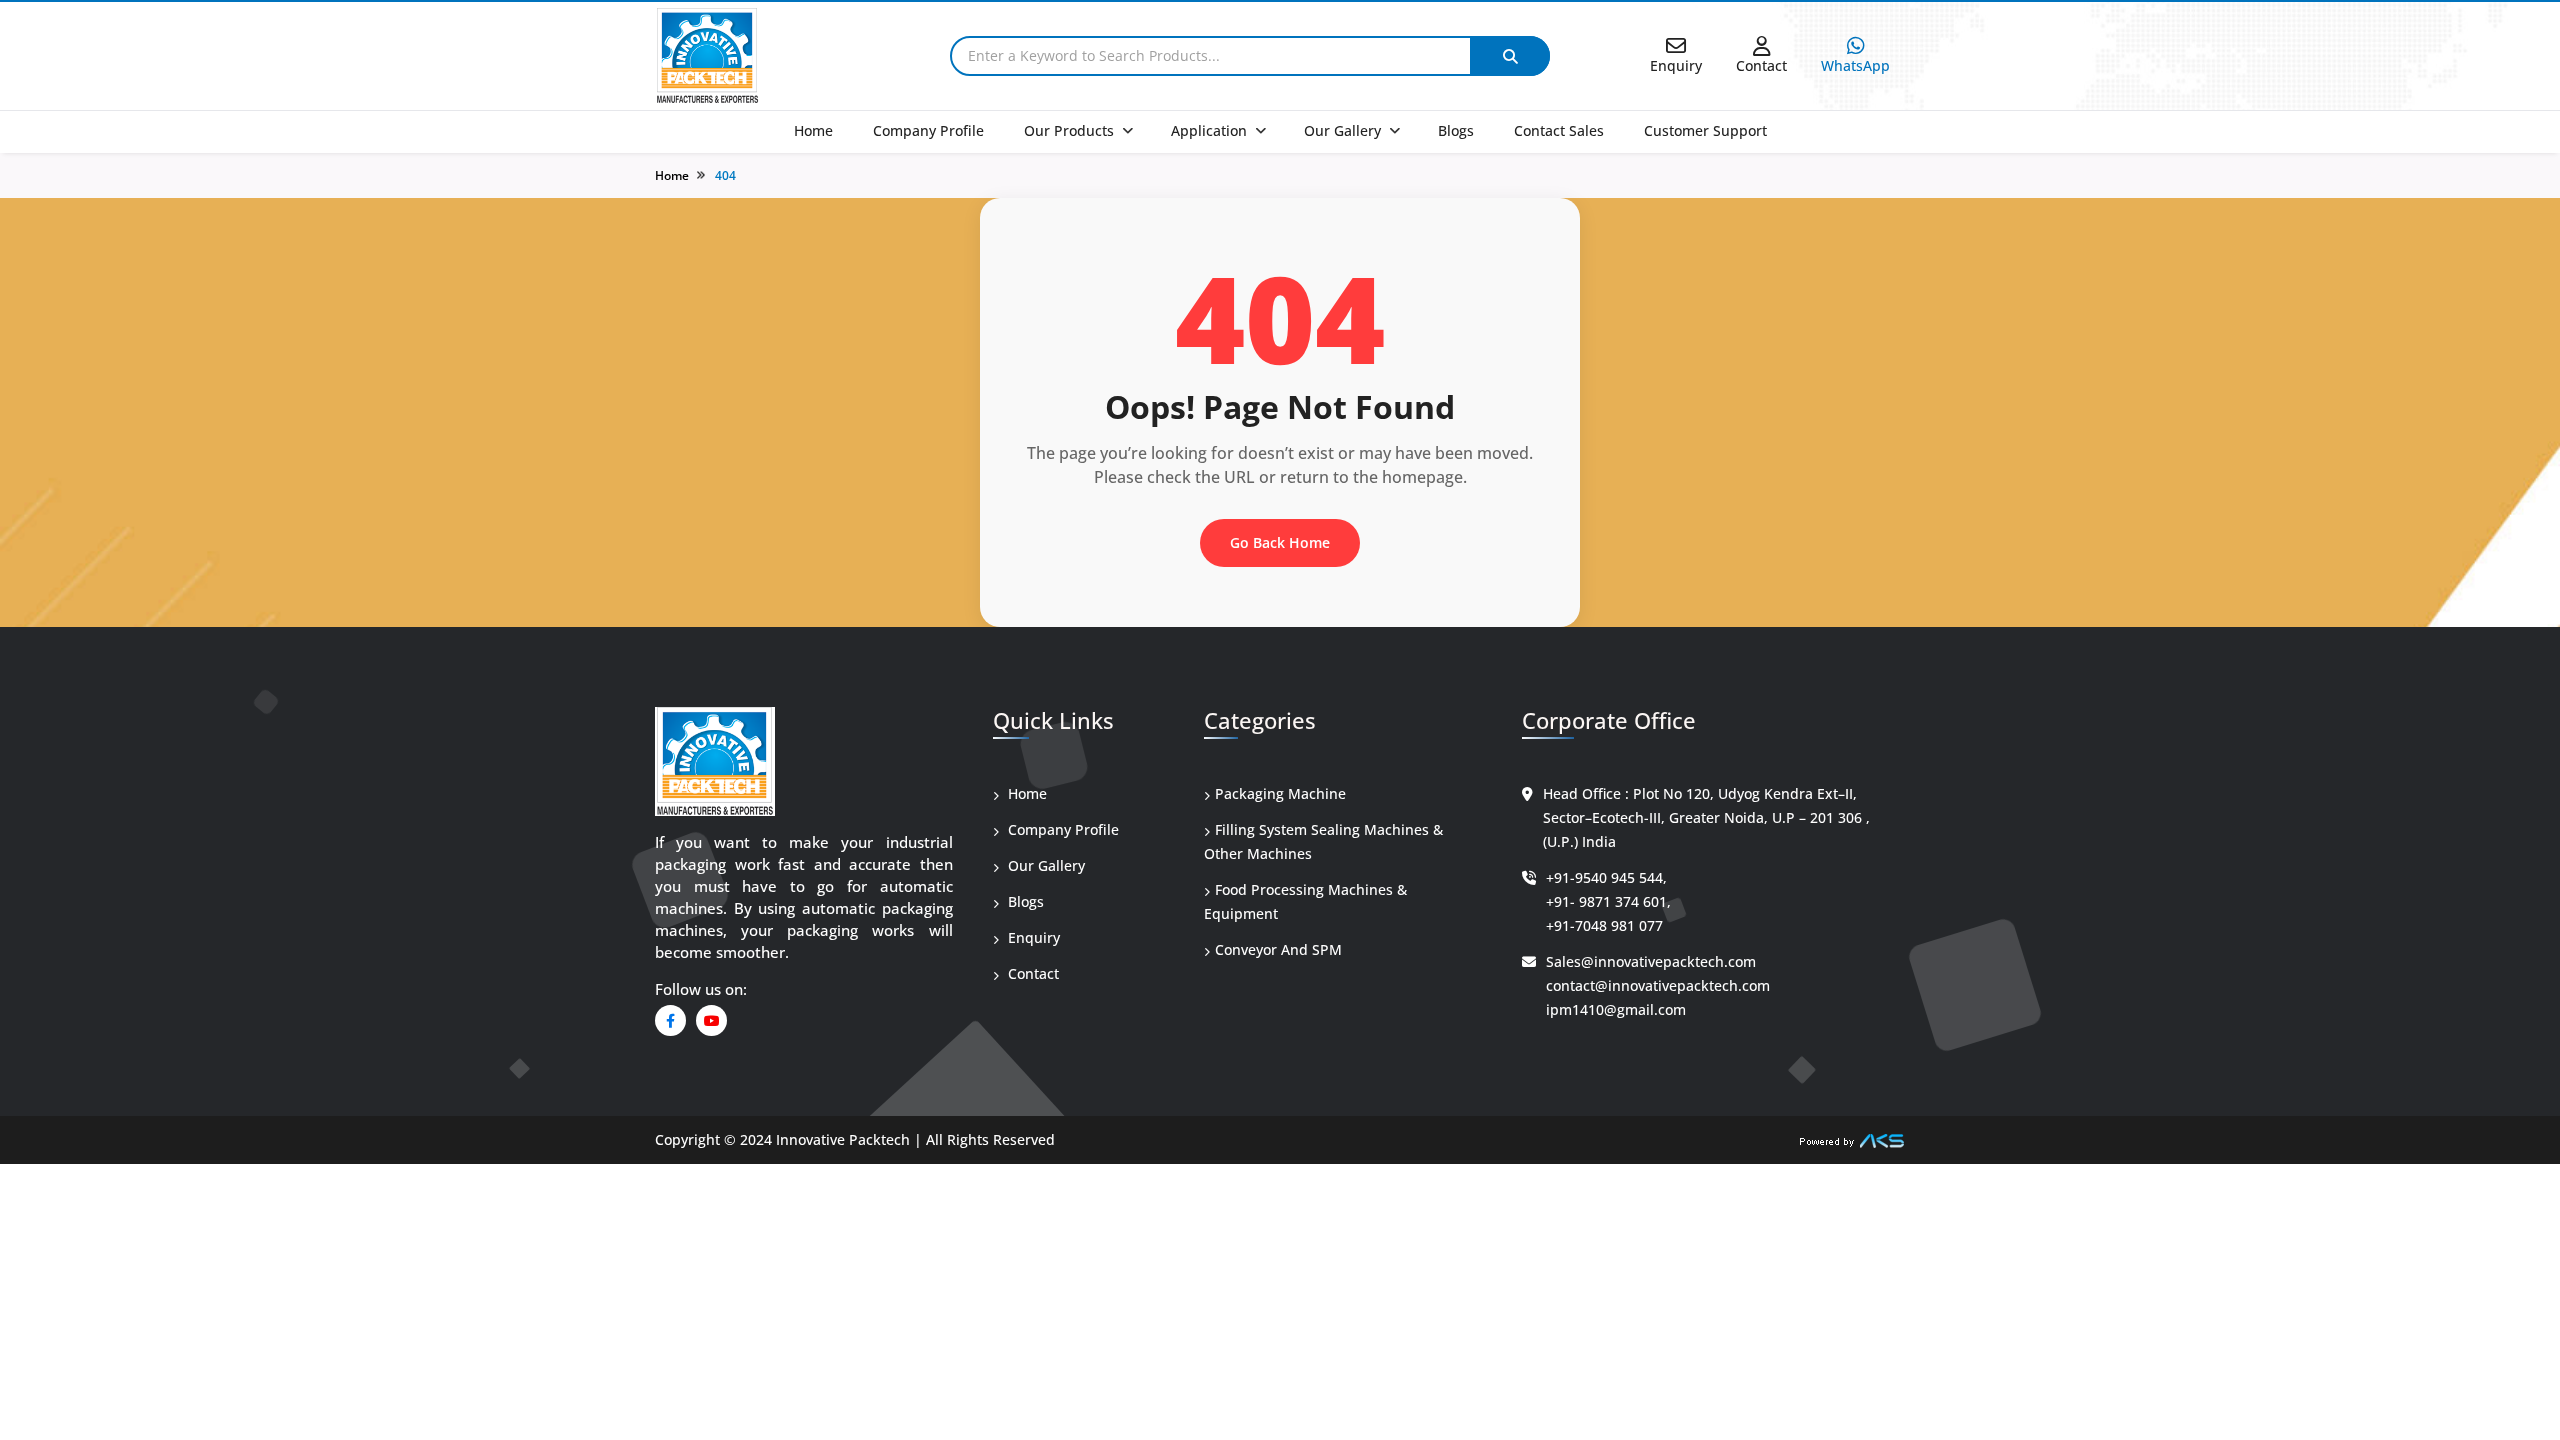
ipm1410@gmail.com (1616, 1009)
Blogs (1456, 130)
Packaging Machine (1280, 793)
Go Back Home (1280, 542)
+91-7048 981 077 (1604, 925)
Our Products (1069, 130)
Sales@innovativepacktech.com (1651, 961)
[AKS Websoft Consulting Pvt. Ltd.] (1852, 1139)
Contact (1031, 973)
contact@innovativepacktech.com (1658, 985)
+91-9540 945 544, (1606, 877)
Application (1209, 130)
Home (813, 130)
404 (725, 175)
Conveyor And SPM (1278, 949)
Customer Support (1705, 130)
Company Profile (928, 130)
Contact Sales (1559, 130)
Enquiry (1032, 937)
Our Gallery (1342, 130)
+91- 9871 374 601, (1608, 901)
